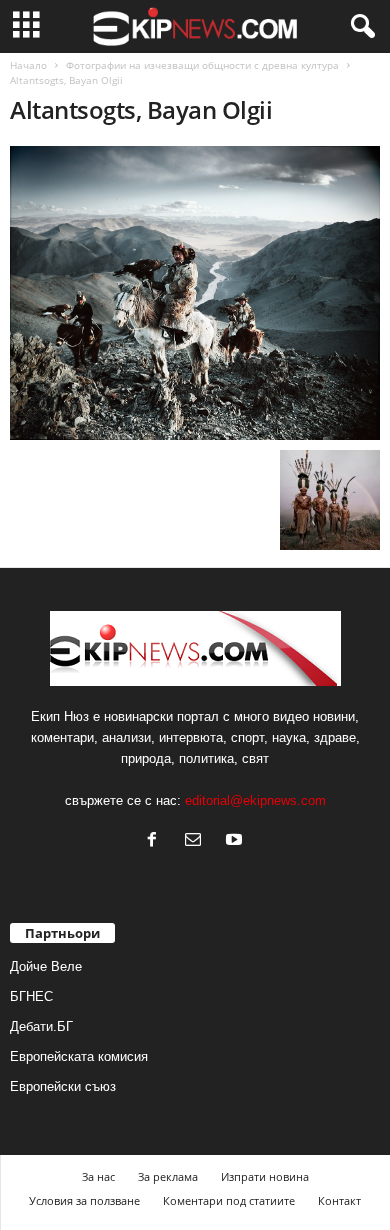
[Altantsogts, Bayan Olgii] (195, 293)
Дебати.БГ (41, 1026)
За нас (98, 1176)
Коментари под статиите (229, 1200)
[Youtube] (236, 841)
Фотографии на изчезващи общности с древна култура (202, 65)
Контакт (339, 1200)
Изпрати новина (265, 1176)
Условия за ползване (84, 1200)
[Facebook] (156, 841)
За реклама (168, 1176)
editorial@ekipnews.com (255, 800)
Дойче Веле (46, 966)
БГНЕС (31, 996)
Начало (28, 65)
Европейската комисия (79, 1056)
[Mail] (197, 841)
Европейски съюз (63, 1086)
